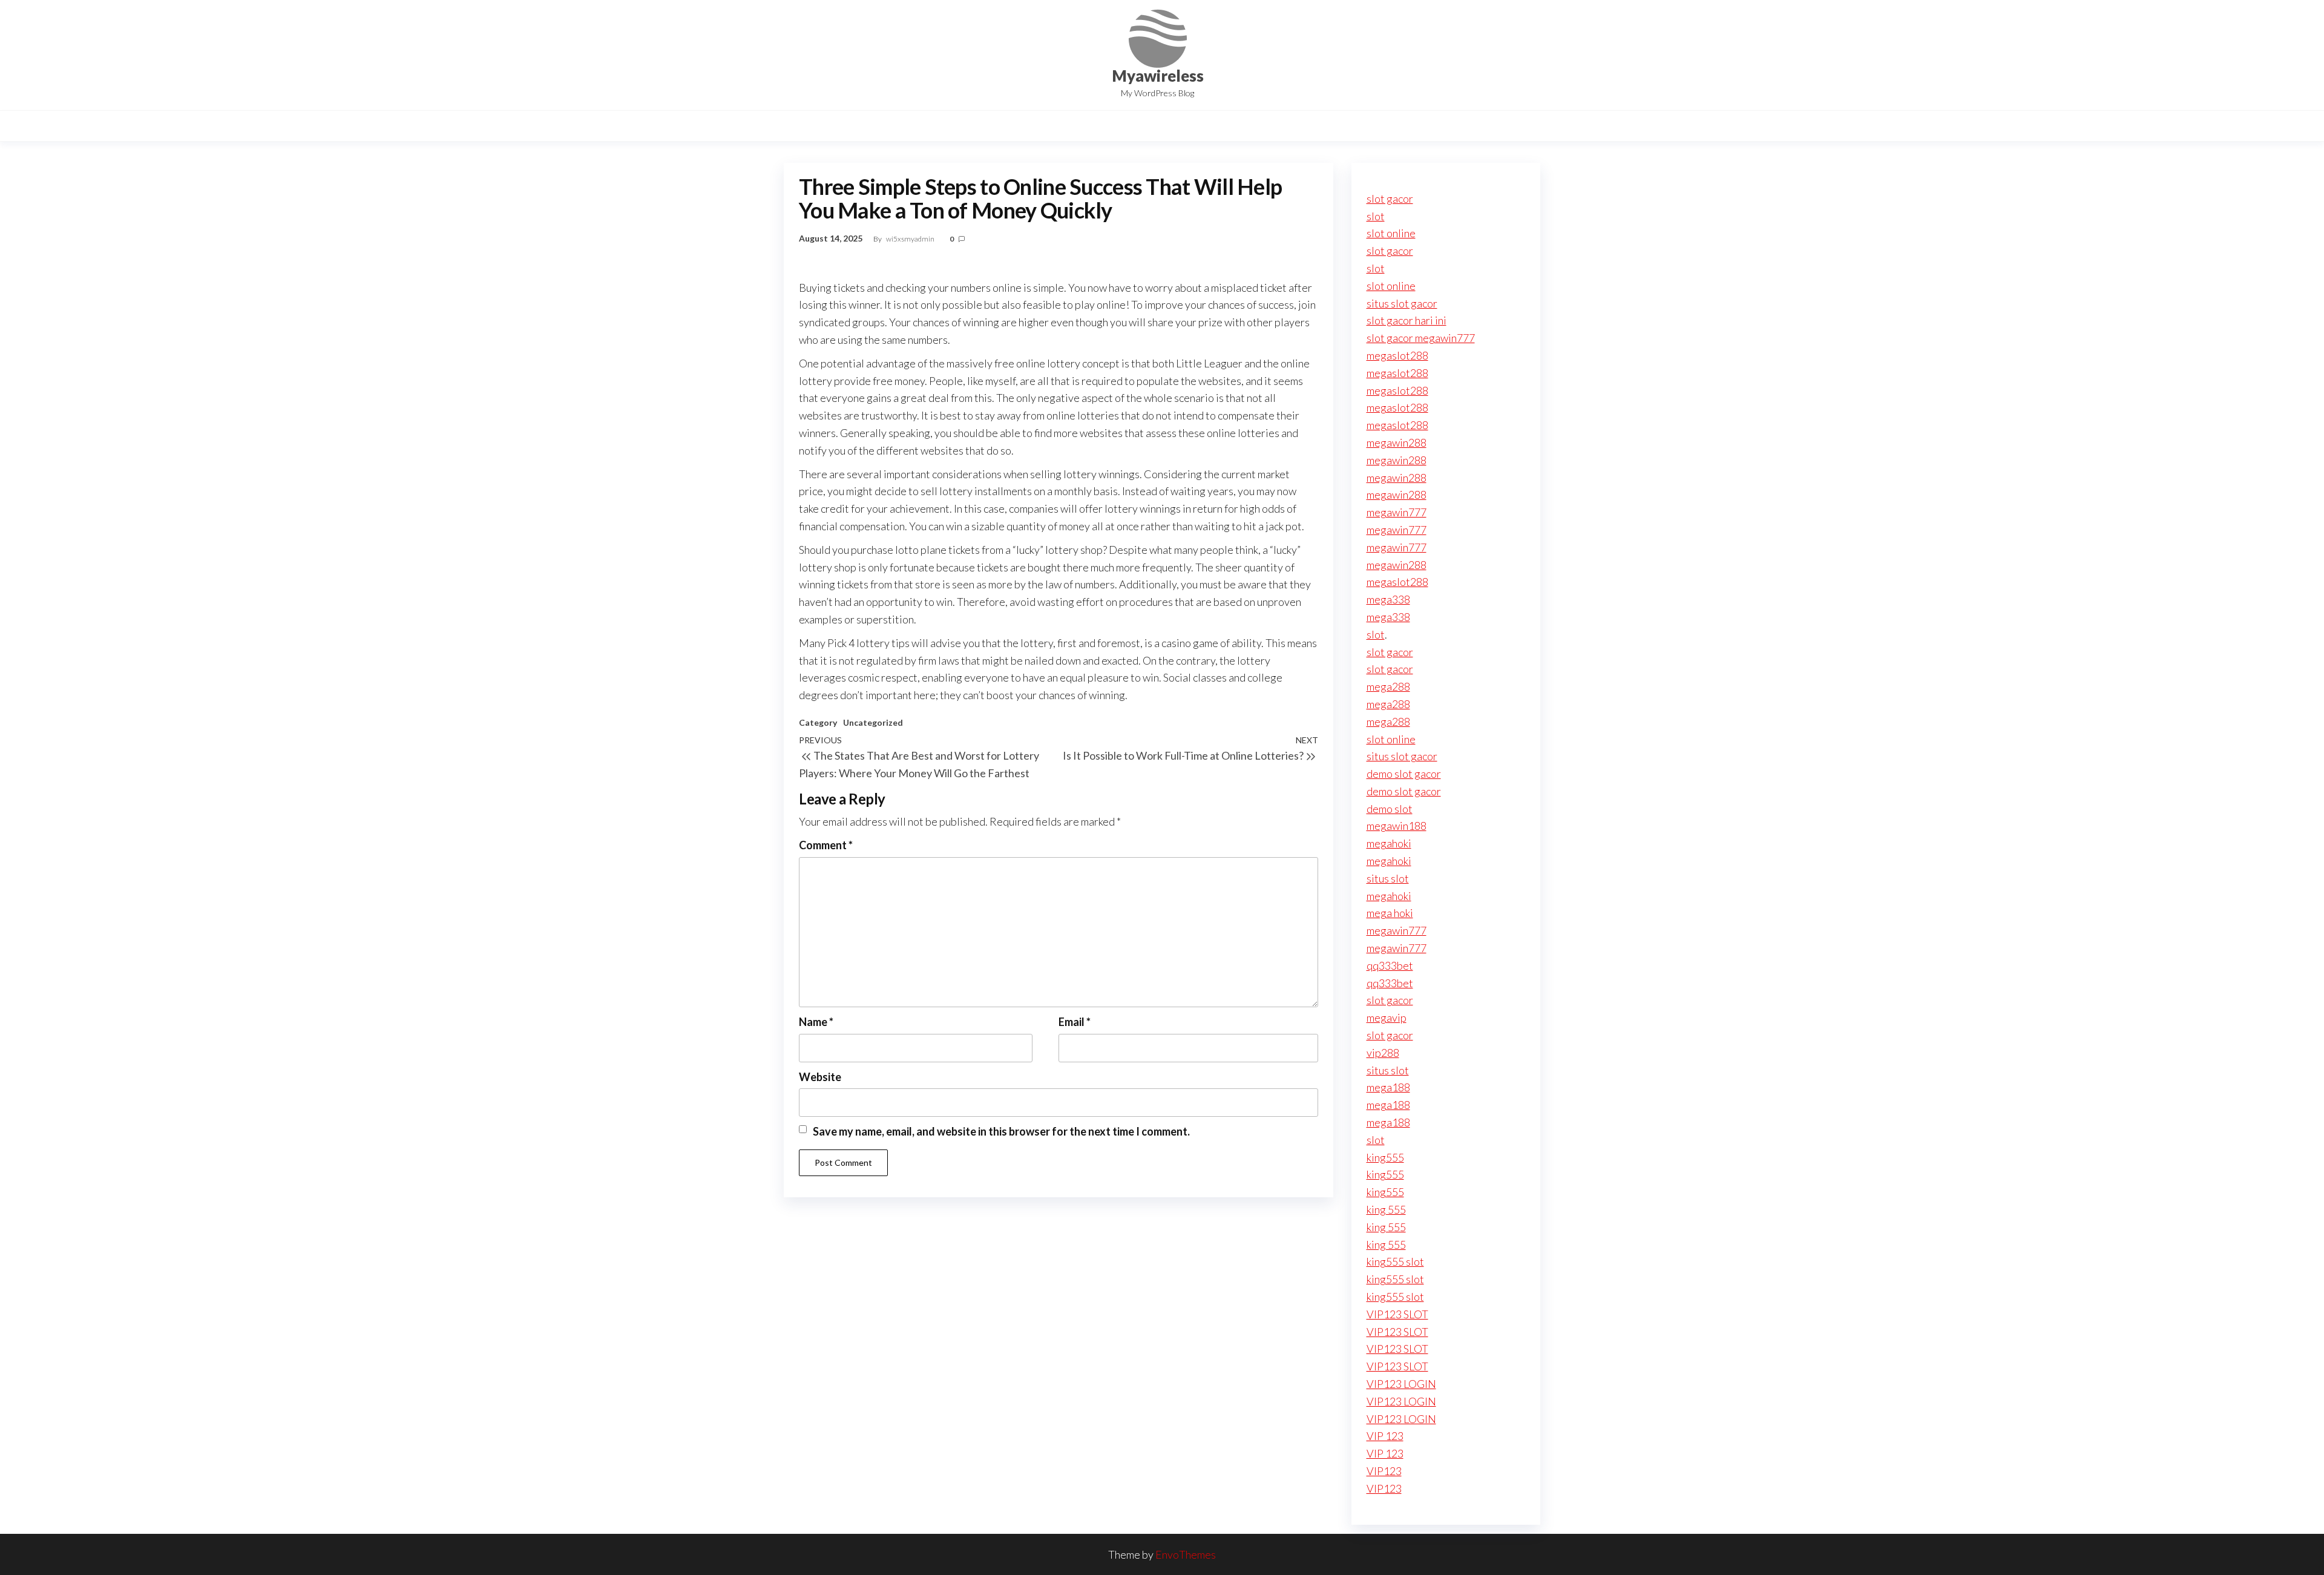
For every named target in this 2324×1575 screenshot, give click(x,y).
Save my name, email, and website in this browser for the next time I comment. (1001, 1131)
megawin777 (1397, 512)
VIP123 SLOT (1397, 1314)
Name (816, 1022)
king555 (1385, 1157)
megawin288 (1397, 442)
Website (820, 1077)
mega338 (1388, 599)
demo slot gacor (1404, 774)
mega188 (1388, 1087)
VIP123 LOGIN (1401, 1384)
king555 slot (1395, 1261)
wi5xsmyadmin (911, 239)
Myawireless (1158, 76)
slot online (1391, 233)
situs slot (1388, 878)
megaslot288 (1397, 355)
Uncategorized (873, 722)
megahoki (1389, 843)
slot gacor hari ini (1407, 320)
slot (1376, 216)
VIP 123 (1385, 1436)
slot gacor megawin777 (1421, 338)
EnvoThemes (1186, 1554)
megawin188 (1397, 826)
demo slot (1390, 809)
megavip (1387, 1018)
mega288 (1388, 686)
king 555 (1386, 1209)
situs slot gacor (1402, 303)
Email (1075, 1022)
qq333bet (1390, 965)
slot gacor (1390, 199)
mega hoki (1390, 913)
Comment (826, 845)
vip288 (1383, 1053)
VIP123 (1384, 1471)
